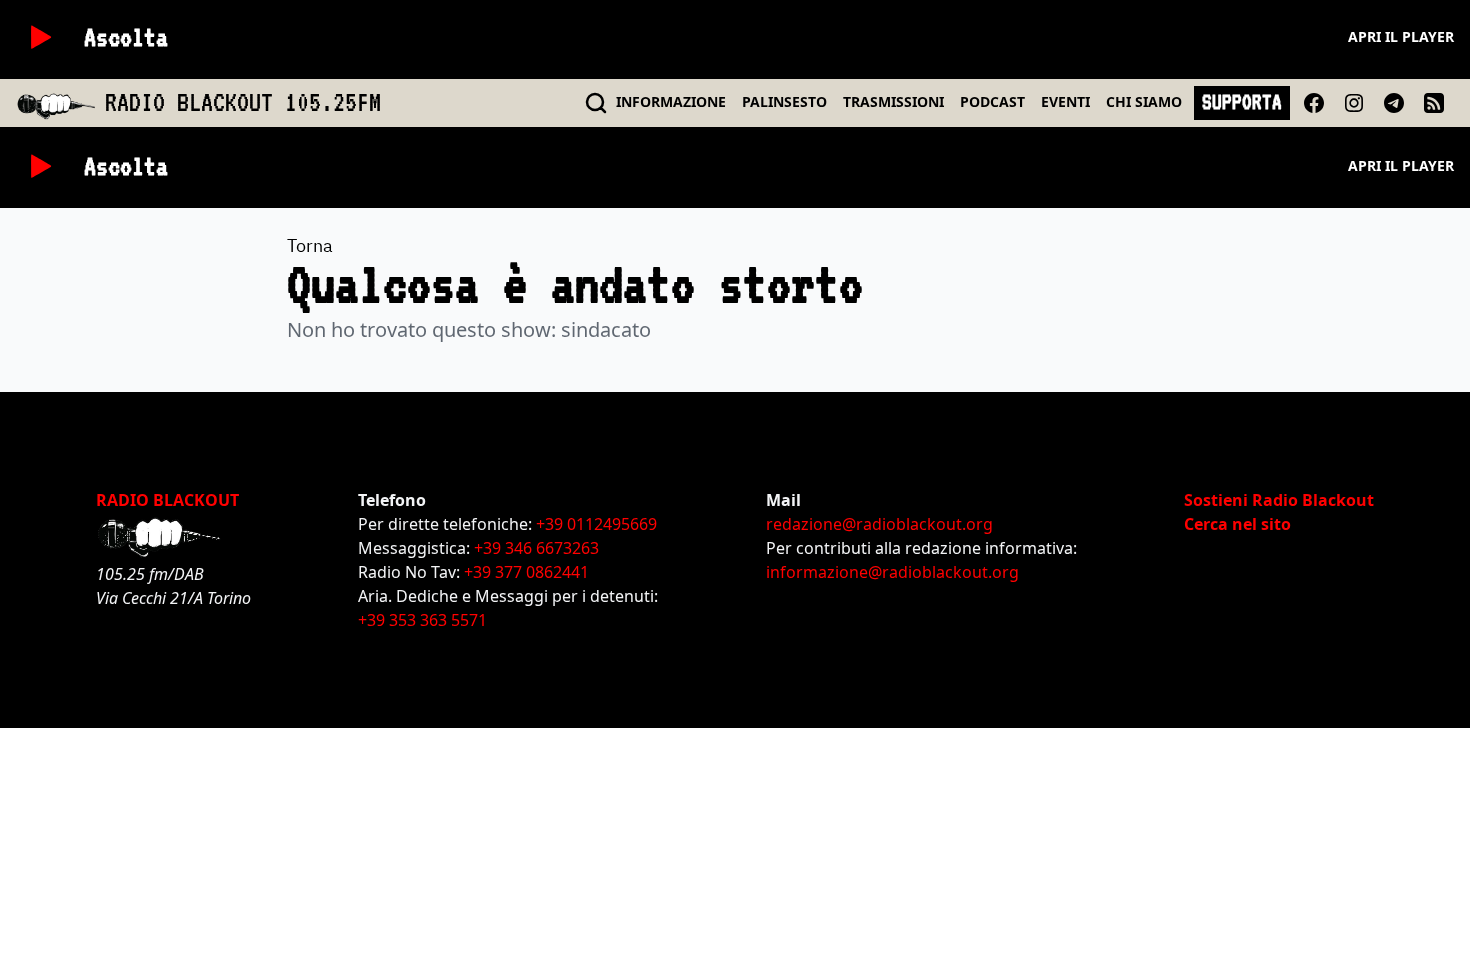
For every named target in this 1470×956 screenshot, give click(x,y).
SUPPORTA (1242, 102)
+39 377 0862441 (526, 572)
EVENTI (1065, 101)
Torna (310, 245)
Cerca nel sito (1237, 524)
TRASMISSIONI (893, 101)
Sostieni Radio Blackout (1279, 500)
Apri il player (1401, 36)
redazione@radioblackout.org (879, 524)
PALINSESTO (784, 101)
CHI (1144, 101)
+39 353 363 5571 (422, 620)
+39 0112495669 (596, 524)
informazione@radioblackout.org (892, 572)
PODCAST (992, 101)
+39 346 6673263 (536, 548)
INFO (671, 101)
